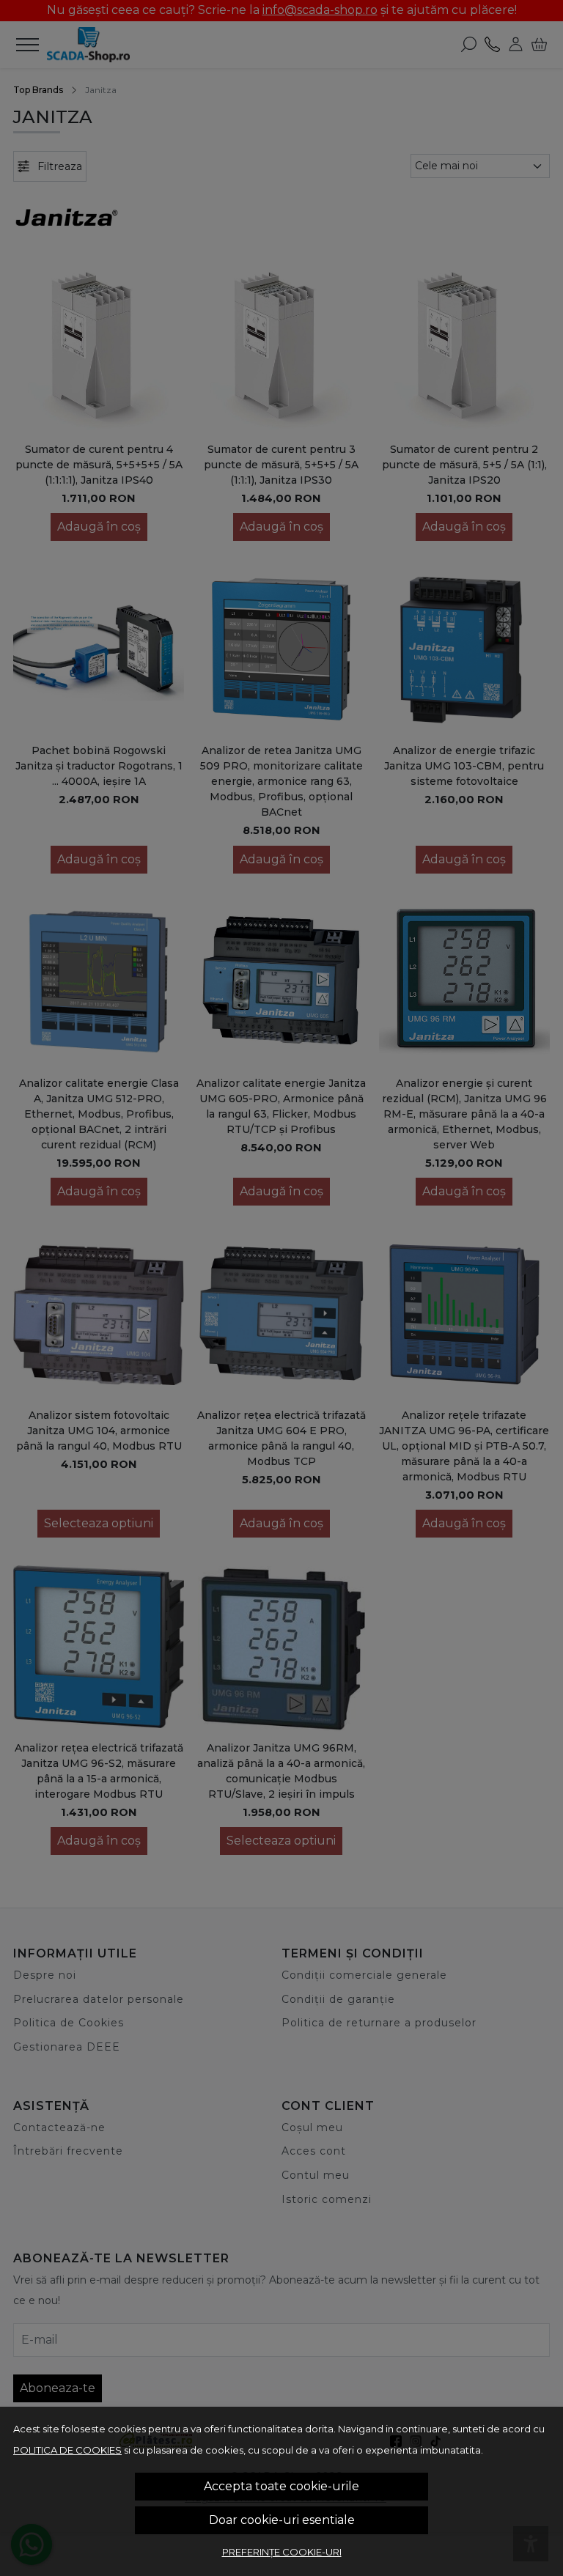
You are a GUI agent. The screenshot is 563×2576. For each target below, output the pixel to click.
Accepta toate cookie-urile (281, 2486)
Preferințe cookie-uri (282, 2552)
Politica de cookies (67, 2450)
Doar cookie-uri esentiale (282, 2520)
